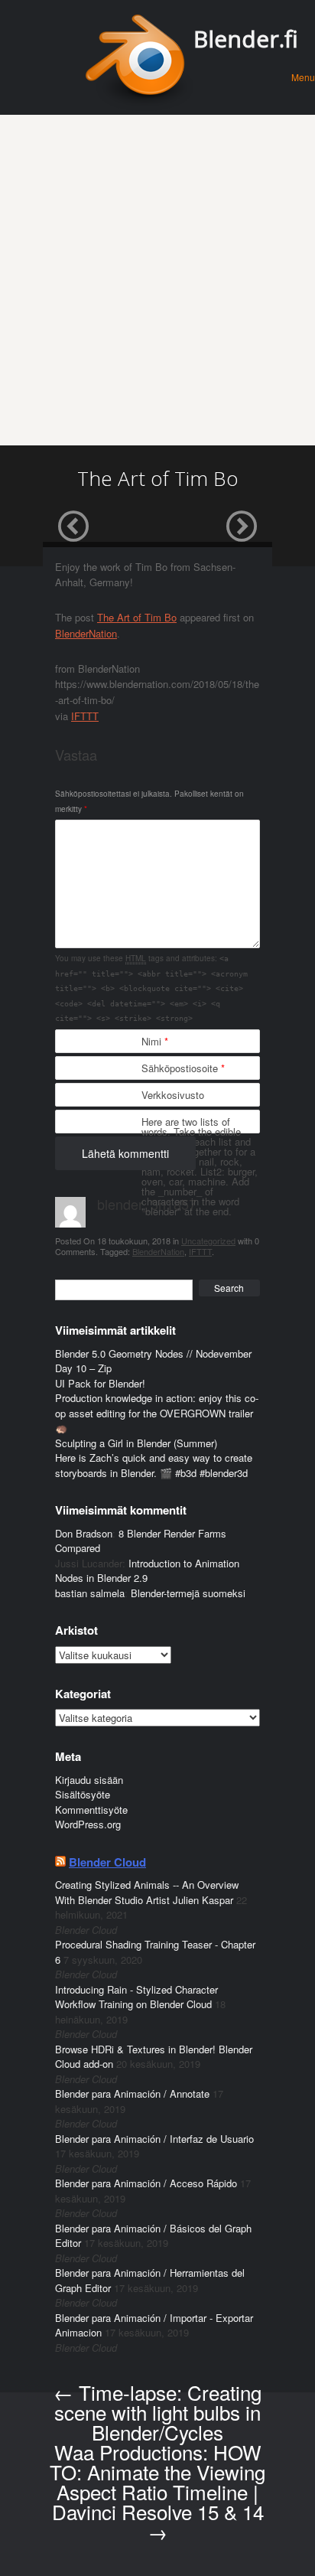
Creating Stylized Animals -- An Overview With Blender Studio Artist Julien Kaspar (147, 1892)
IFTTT (85, 716)
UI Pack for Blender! (100, 1383)
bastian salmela (90, 1593)
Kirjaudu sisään (89, 1780)
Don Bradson (84, 1533)
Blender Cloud (107, 1862)
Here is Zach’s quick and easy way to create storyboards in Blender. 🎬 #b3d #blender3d (154, 1465)
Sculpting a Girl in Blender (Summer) (136, 1443)
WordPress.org (88, 1824)
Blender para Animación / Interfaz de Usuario (154, 2139)
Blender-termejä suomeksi (188, 1593)
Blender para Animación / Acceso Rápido (146, 2183)
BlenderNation (86, 633)
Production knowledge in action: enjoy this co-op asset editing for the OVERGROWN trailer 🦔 (157, 1413)
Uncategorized (208, 1241)
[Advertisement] (157, 280)
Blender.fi (246, 39)
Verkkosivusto (173, 1095)
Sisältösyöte (83, 1794)
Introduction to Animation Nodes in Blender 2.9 (147, 1571)
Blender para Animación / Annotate (132, 2093)
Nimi (155, 1041)
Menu (303, 77)
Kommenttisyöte (91, 1810)
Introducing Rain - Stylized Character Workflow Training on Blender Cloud (136, 1997)
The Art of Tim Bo (137, 617)
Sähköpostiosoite (183, 1068)
